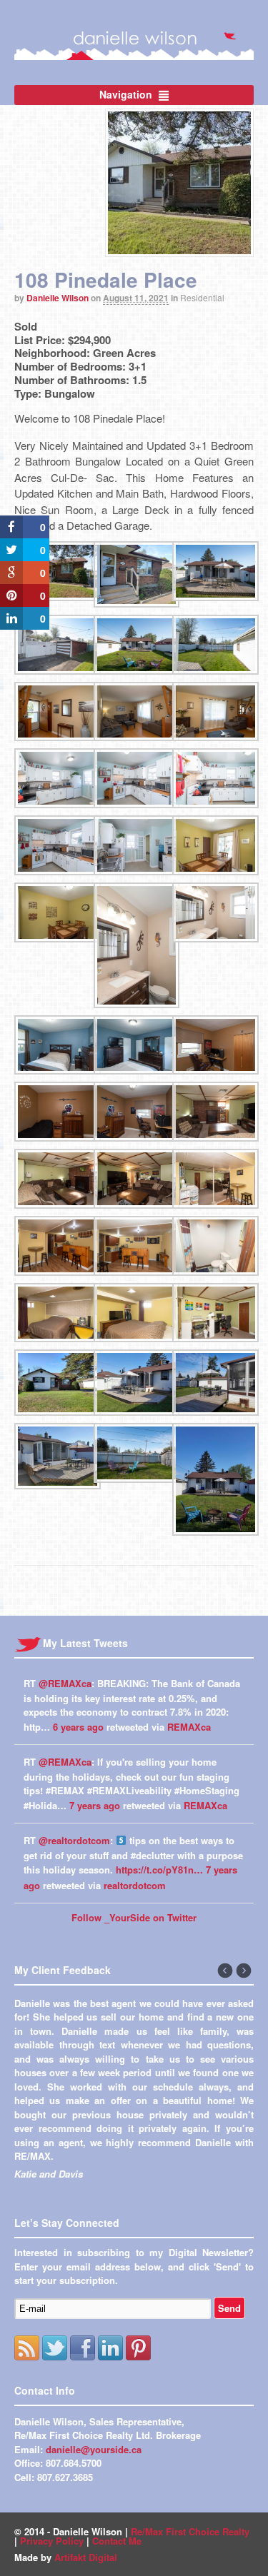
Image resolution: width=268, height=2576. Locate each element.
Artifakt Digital (86, 2557)
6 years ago (78, 1727)
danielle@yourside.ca (94, 2449)
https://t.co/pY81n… (159, 1870)
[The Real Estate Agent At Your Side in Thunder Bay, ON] (134, 52)
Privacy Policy (52, 2541)
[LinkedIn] (110, 2348)
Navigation (126, 94)
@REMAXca (65, 1683)
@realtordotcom (74, 1840)
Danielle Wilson (58, 298)
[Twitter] (55, 2348)
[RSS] (27, 2348)
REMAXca (189, 1727)
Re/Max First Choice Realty (190, 2531)
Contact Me (117, 2541)
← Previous (226, 1971)
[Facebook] (83, 2348)
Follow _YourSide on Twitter (134, 1917)
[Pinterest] (138, 2348)
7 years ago (95, 1805)
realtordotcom (135, 1885)
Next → (244, 1971)
